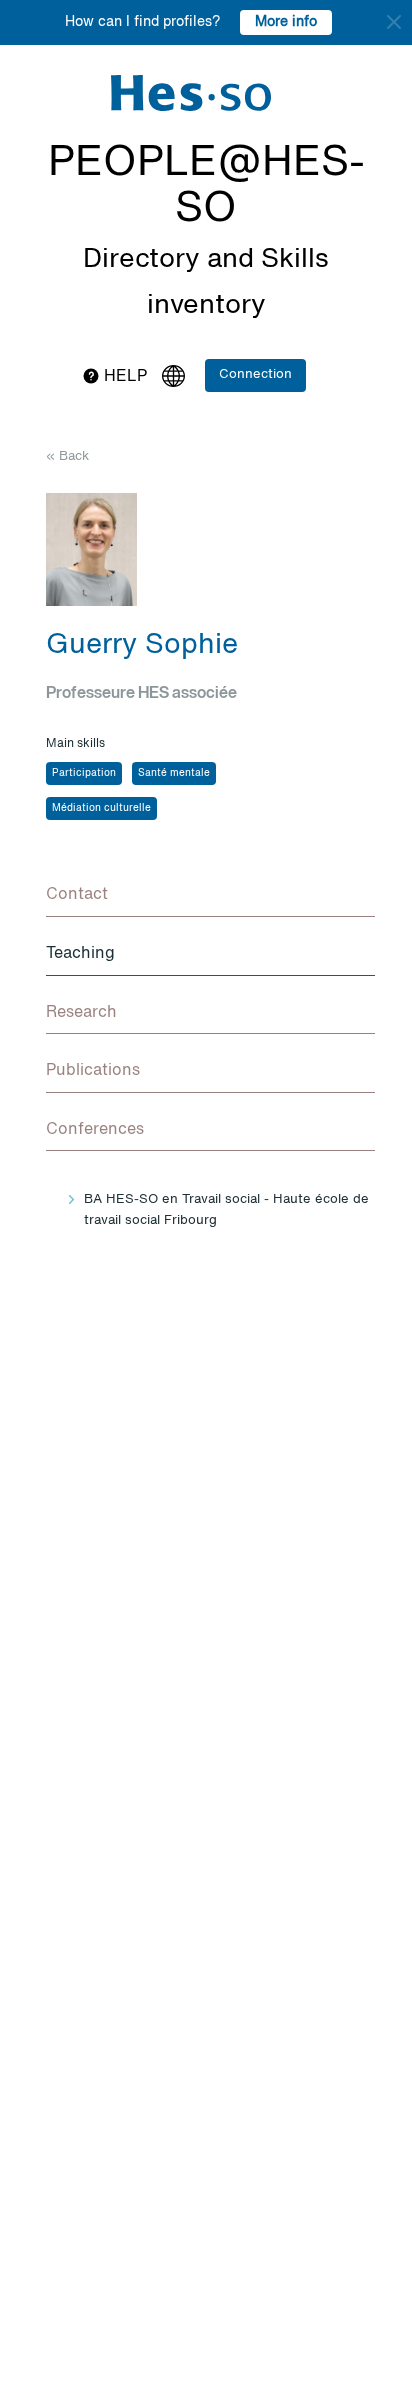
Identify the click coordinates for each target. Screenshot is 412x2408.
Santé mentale (174, 773)
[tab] (210, 896)
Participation (84, 773)
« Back (67, 456)
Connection (255, 374)
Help (123, 377)
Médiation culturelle (101, 808)
